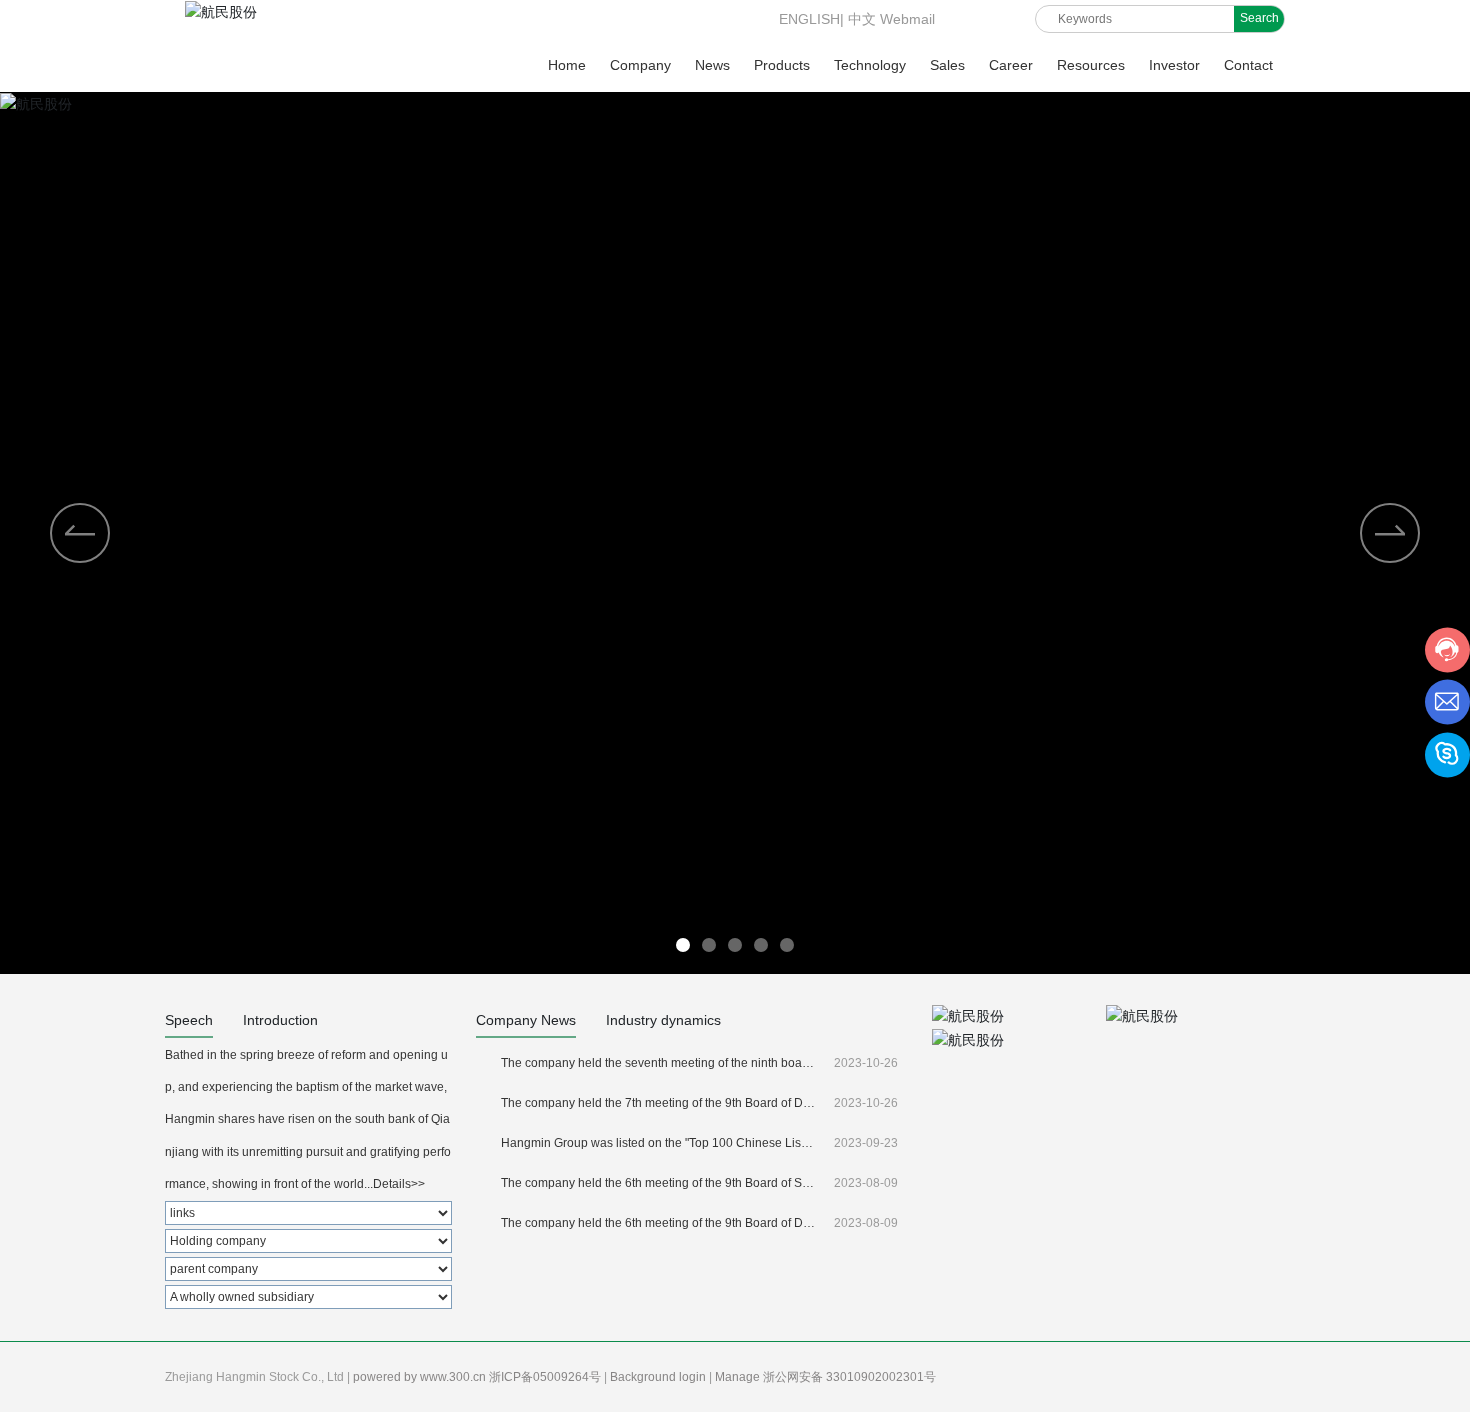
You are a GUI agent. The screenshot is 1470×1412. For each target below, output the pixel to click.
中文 (862, 19)
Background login (659, 1377)
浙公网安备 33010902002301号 (851, 1377)
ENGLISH (807, 19)
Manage (739, 1377)
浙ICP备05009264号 (546, 1377)
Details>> (399, 1184)
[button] (1390, 533)
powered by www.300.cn (421, 1377)
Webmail (907, 19)
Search (1259, 18)
